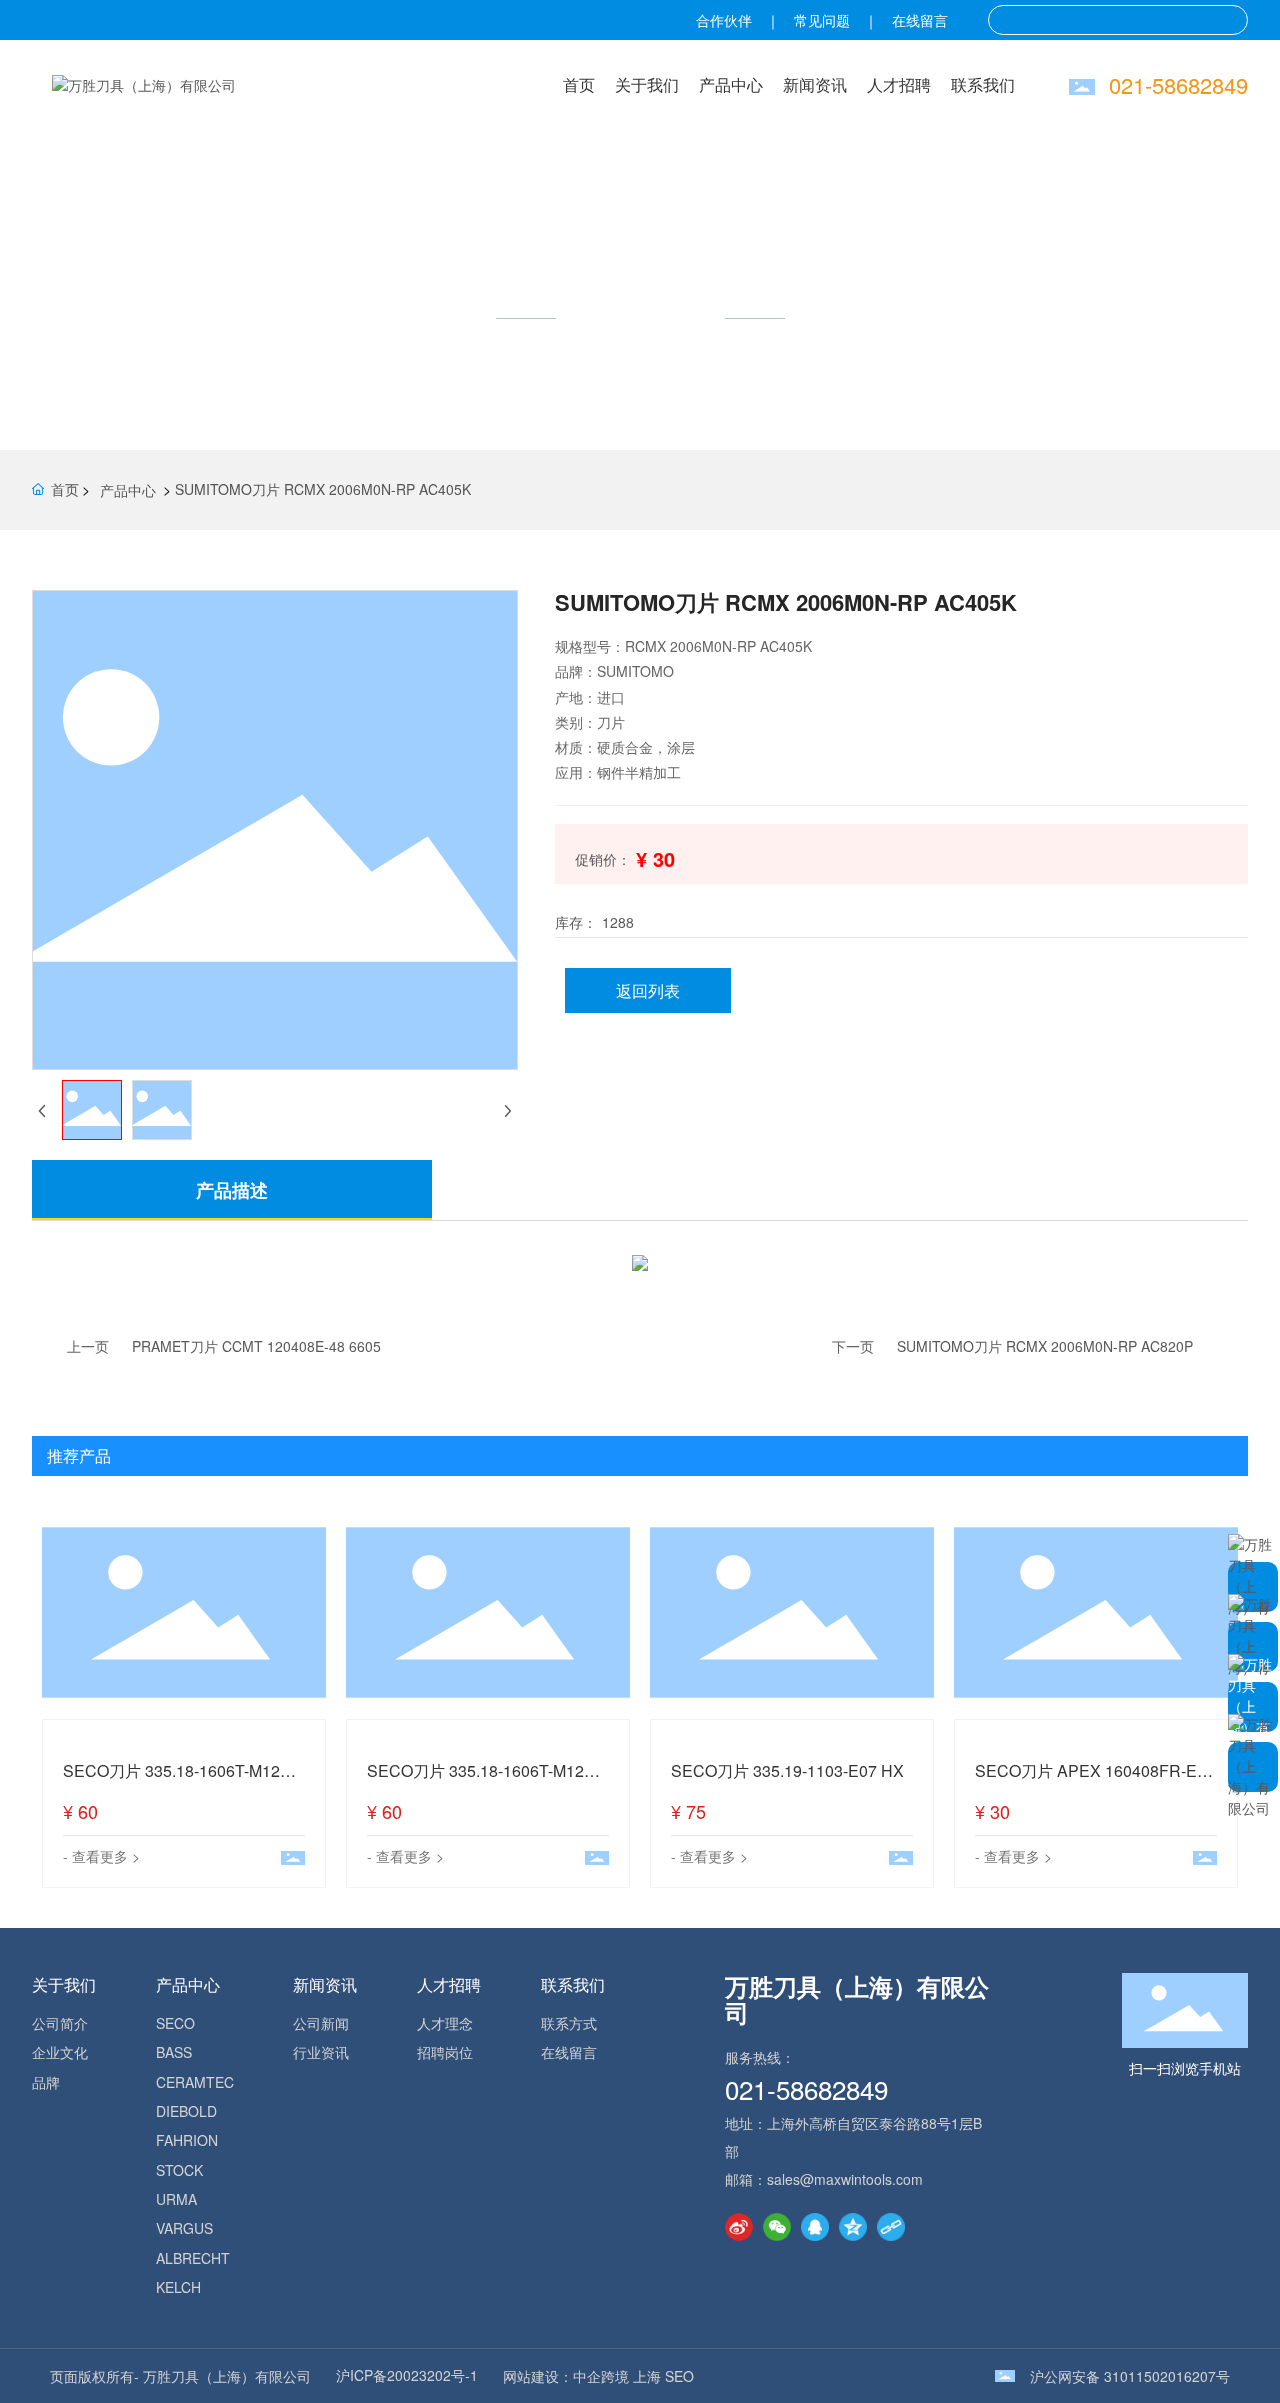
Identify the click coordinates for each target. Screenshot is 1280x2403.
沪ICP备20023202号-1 (407, 2375)
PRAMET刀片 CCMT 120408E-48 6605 (256, 1346)
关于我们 (647, 84)
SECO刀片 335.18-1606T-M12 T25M (171, 1781)
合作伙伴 (724, 20)
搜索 (1227, 20)
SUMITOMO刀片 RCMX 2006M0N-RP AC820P (1045, 1346)
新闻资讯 (815, 84)
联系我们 (983, 84)
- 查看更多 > (101, 1856)
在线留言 (920, 20)
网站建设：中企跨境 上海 (582, 2376)
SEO (679, 2376)
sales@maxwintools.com (845, 2179)
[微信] (777, 2227)
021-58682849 (1178, 84)
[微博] (739, 2227)
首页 (579, 84)
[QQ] (815, 2227)
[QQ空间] (853, 2227)
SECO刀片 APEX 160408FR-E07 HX (1095, 1781)
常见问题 (822, 20)
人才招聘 (899, 84)
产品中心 (731, 84)
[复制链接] (891, 2227)
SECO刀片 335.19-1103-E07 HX (787, 1770)
